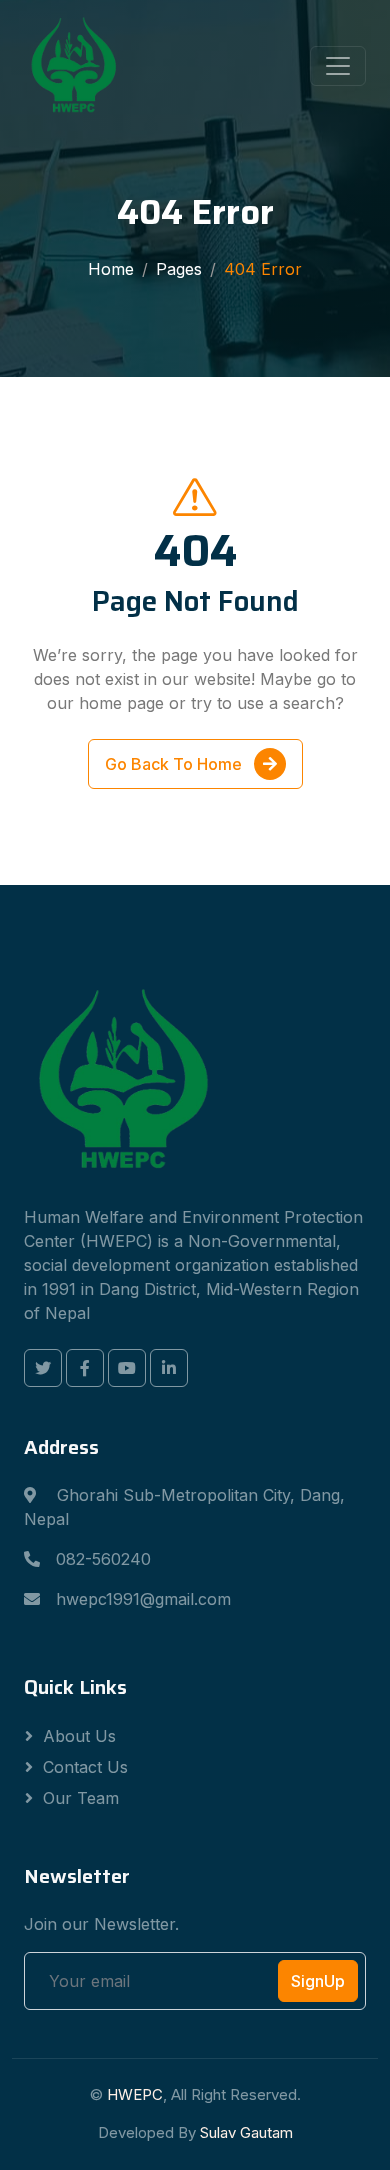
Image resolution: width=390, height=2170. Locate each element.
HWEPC (135, 2094)
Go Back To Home (175, 764)
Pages (179, 269)
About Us (79, 1736)
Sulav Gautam (246, 2132)
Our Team (81, 1798)
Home (111, 269)
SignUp (318, 1981)
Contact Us (85, 1767)
